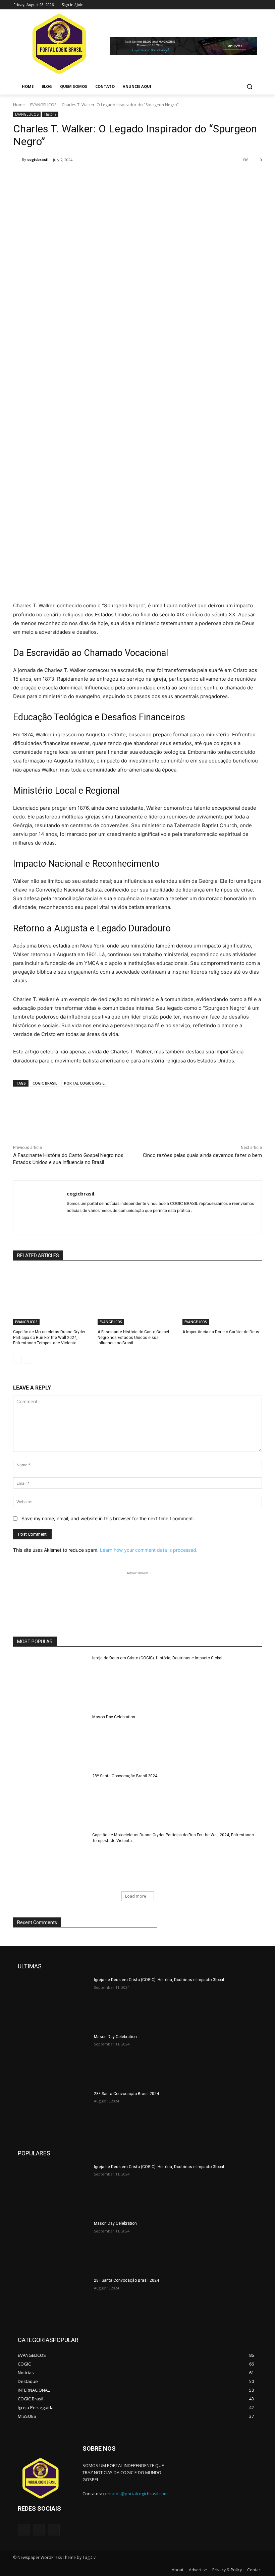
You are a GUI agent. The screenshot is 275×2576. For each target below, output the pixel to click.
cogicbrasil (38, 159)
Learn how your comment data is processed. (149, 1550)
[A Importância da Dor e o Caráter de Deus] (222, 1297)
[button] (249, 87)
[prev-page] (17, 1359)
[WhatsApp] (108, 177)
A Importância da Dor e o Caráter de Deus (221, 1332)
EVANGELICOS (43, 105)
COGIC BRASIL (45, 1083)
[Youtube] (258, 5)
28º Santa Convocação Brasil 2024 (125, 1776)
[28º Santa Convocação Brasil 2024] (50, 1799)
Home (19, 105)
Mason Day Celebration (114, 1717)
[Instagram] (230, 5)
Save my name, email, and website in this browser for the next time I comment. (108, 1518)
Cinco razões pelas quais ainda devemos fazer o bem (202, 1155)
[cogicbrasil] (17, 160)
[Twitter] (239, 5)
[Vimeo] (248, 5)
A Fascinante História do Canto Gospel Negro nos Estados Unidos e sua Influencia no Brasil (133, 1338)
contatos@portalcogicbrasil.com (135, 2494)
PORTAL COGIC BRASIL (84, 1083)
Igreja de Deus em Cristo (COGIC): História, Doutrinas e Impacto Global (157, 1658)
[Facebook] (221, 5)
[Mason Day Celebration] (50, 1740)
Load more (136, 1896)
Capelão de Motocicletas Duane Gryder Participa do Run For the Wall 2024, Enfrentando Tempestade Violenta (49, 1338)
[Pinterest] (92, 177)
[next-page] (28, 1359)
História (50, 114)
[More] (123, 177)
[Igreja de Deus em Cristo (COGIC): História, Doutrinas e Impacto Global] (50, 1681)
